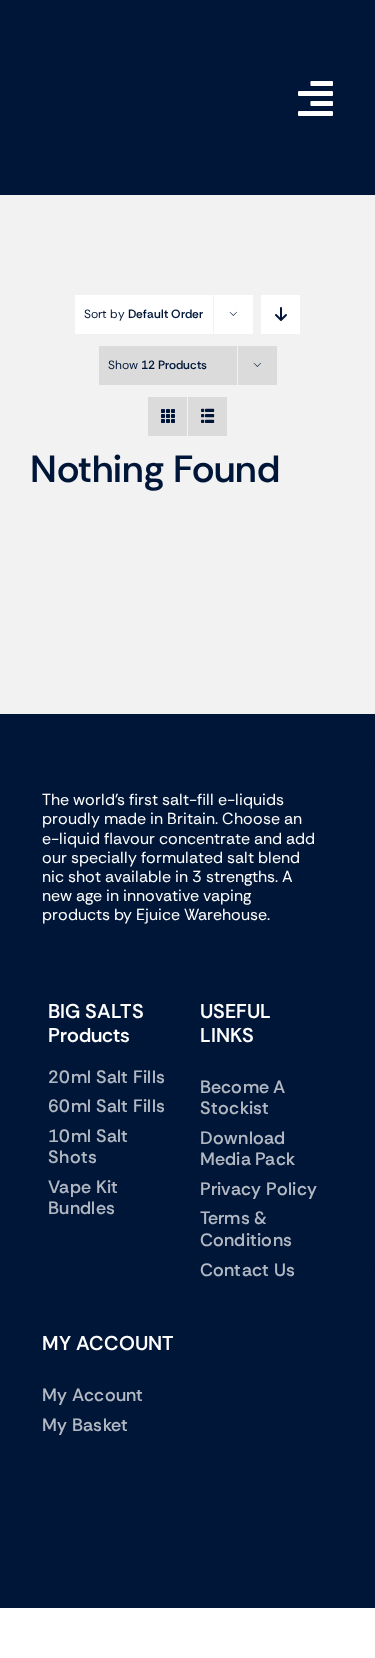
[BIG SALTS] (110, 35)
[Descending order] (280, 314)
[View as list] (207, 416)
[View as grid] (167, 416)
